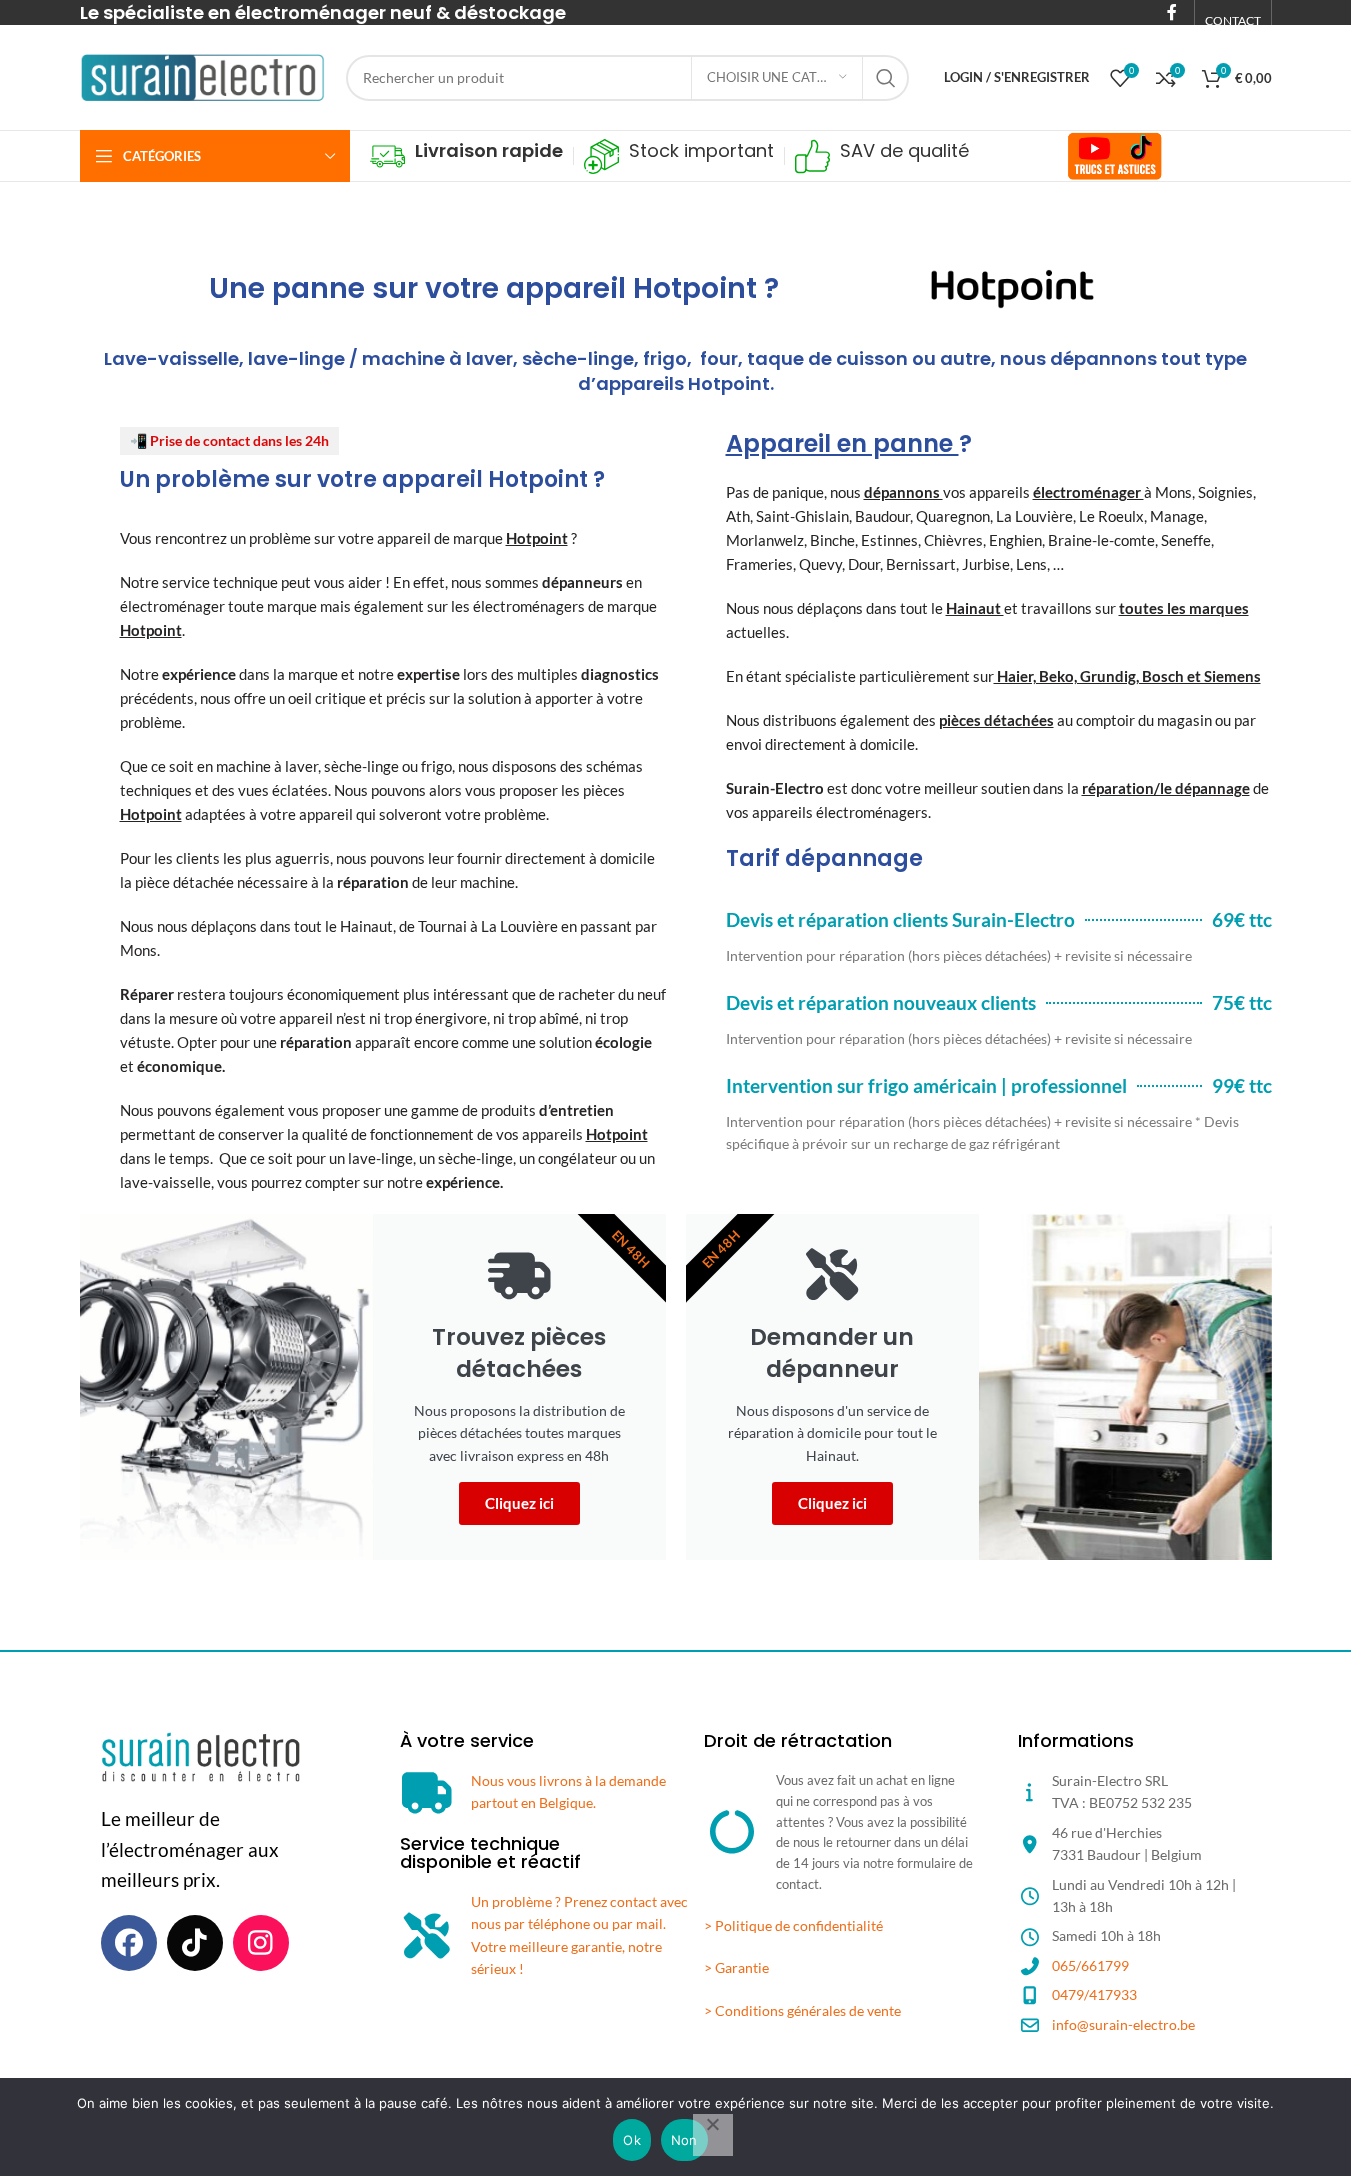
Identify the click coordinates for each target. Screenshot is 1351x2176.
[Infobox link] (466, 156)
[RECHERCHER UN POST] (886, 78)
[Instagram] (261, 1943)
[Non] (713, 2135)
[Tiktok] (195, 1943)
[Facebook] (129, 1943)
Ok (632, 2140)
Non (684, 2140)
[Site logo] (203, 75)
